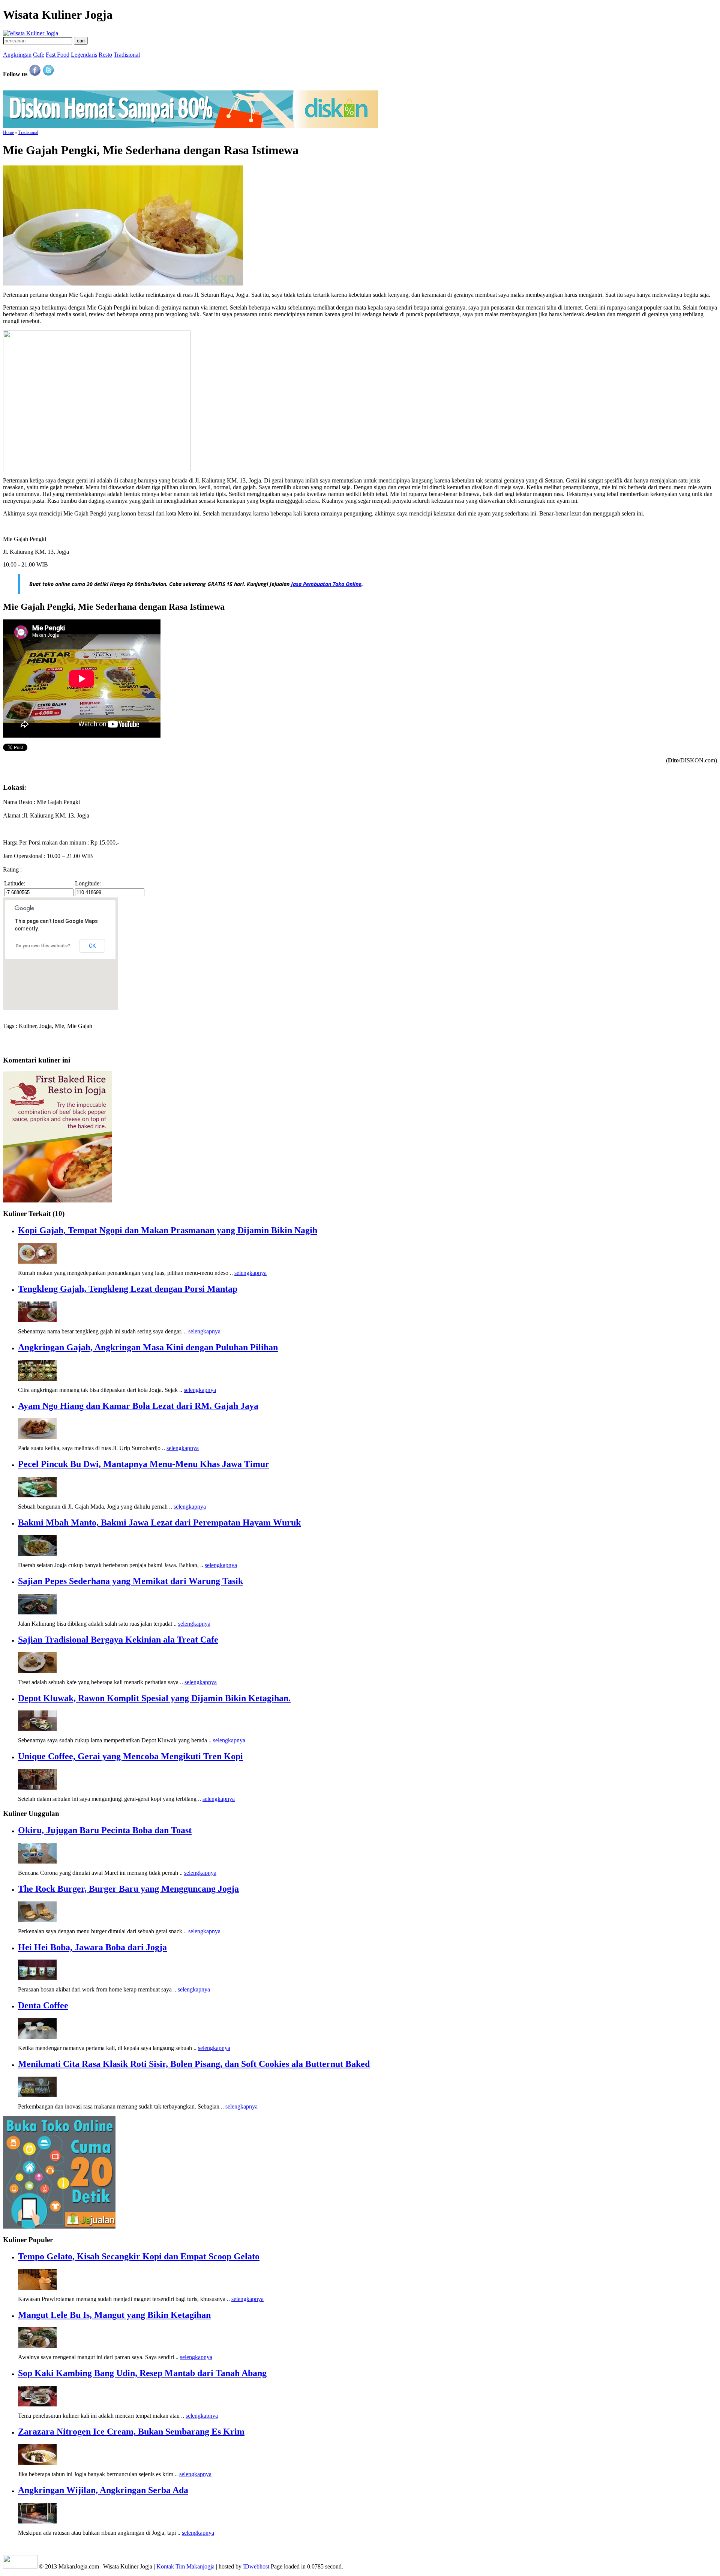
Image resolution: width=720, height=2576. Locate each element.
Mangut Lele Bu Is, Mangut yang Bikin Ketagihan (114, 2315)
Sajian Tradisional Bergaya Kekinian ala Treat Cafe (118, 1640)
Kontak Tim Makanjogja (185, 2566)
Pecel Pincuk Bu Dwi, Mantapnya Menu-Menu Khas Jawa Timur (144, 1464)
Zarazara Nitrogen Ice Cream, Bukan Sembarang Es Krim (131, 2432)
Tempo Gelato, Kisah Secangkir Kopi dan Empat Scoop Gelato (139, 2256)
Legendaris (84, 55)
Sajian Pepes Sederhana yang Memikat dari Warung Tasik (130, 1581)
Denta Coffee (43, 2005)
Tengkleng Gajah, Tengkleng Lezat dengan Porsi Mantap (128, 1289)
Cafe (39, 55)
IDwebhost (256, 2566)
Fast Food (58, 55)
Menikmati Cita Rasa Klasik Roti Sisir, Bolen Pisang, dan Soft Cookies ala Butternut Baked (194, 2064)
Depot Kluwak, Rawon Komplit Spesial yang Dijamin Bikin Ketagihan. (154, 1698)
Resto (105, 55)
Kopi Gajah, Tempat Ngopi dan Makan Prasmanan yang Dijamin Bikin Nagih (168, 1230)
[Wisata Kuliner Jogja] (21, 2566)
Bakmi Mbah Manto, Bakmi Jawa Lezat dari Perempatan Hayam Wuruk (159, 1522)
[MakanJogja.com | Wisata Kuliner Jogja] (31, 33)
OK (92, 946)
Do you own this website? (43, 946)
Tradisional (127, 55)
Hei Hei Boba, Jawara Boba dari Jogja (92, 1947)
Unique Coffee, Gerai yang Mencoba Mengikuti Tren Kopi (130, 1756)
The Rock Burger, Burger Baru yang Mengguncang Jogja (128, 1889)
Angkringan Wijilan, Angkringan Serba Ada (103, 2490)
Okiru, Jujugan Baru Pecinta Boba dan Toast (105, 1830)
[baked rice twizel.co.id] (57, 1200)
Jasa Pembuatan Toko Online (326, 584)
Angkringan (17, 55)
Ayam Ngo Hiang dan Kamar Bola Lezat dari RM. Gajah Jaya (138, 1406)
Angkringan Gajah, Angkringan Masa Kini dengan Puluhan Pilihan (148, 1347)
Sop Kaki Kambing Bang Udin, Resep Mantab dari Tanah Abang (142, 2373)
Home (8, 132)
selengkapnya (250, 1273)
